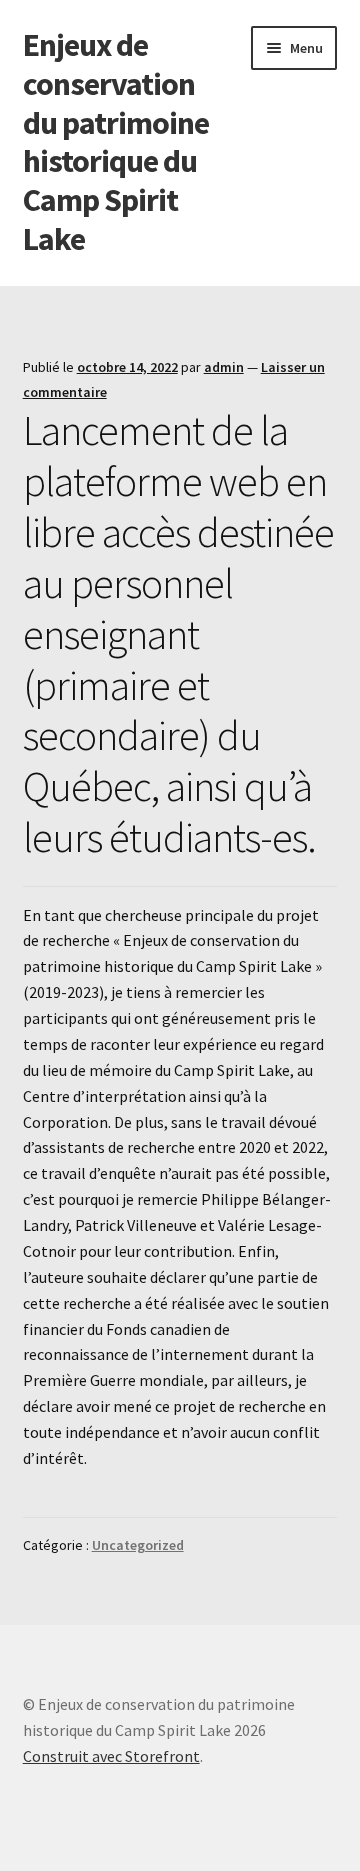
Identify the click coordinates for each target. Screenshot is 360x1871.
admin (224, 367)
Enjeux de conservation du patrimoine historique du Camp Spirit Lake (116, 142)
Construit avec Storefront (111, 1756)
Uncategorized (138, 1545)
